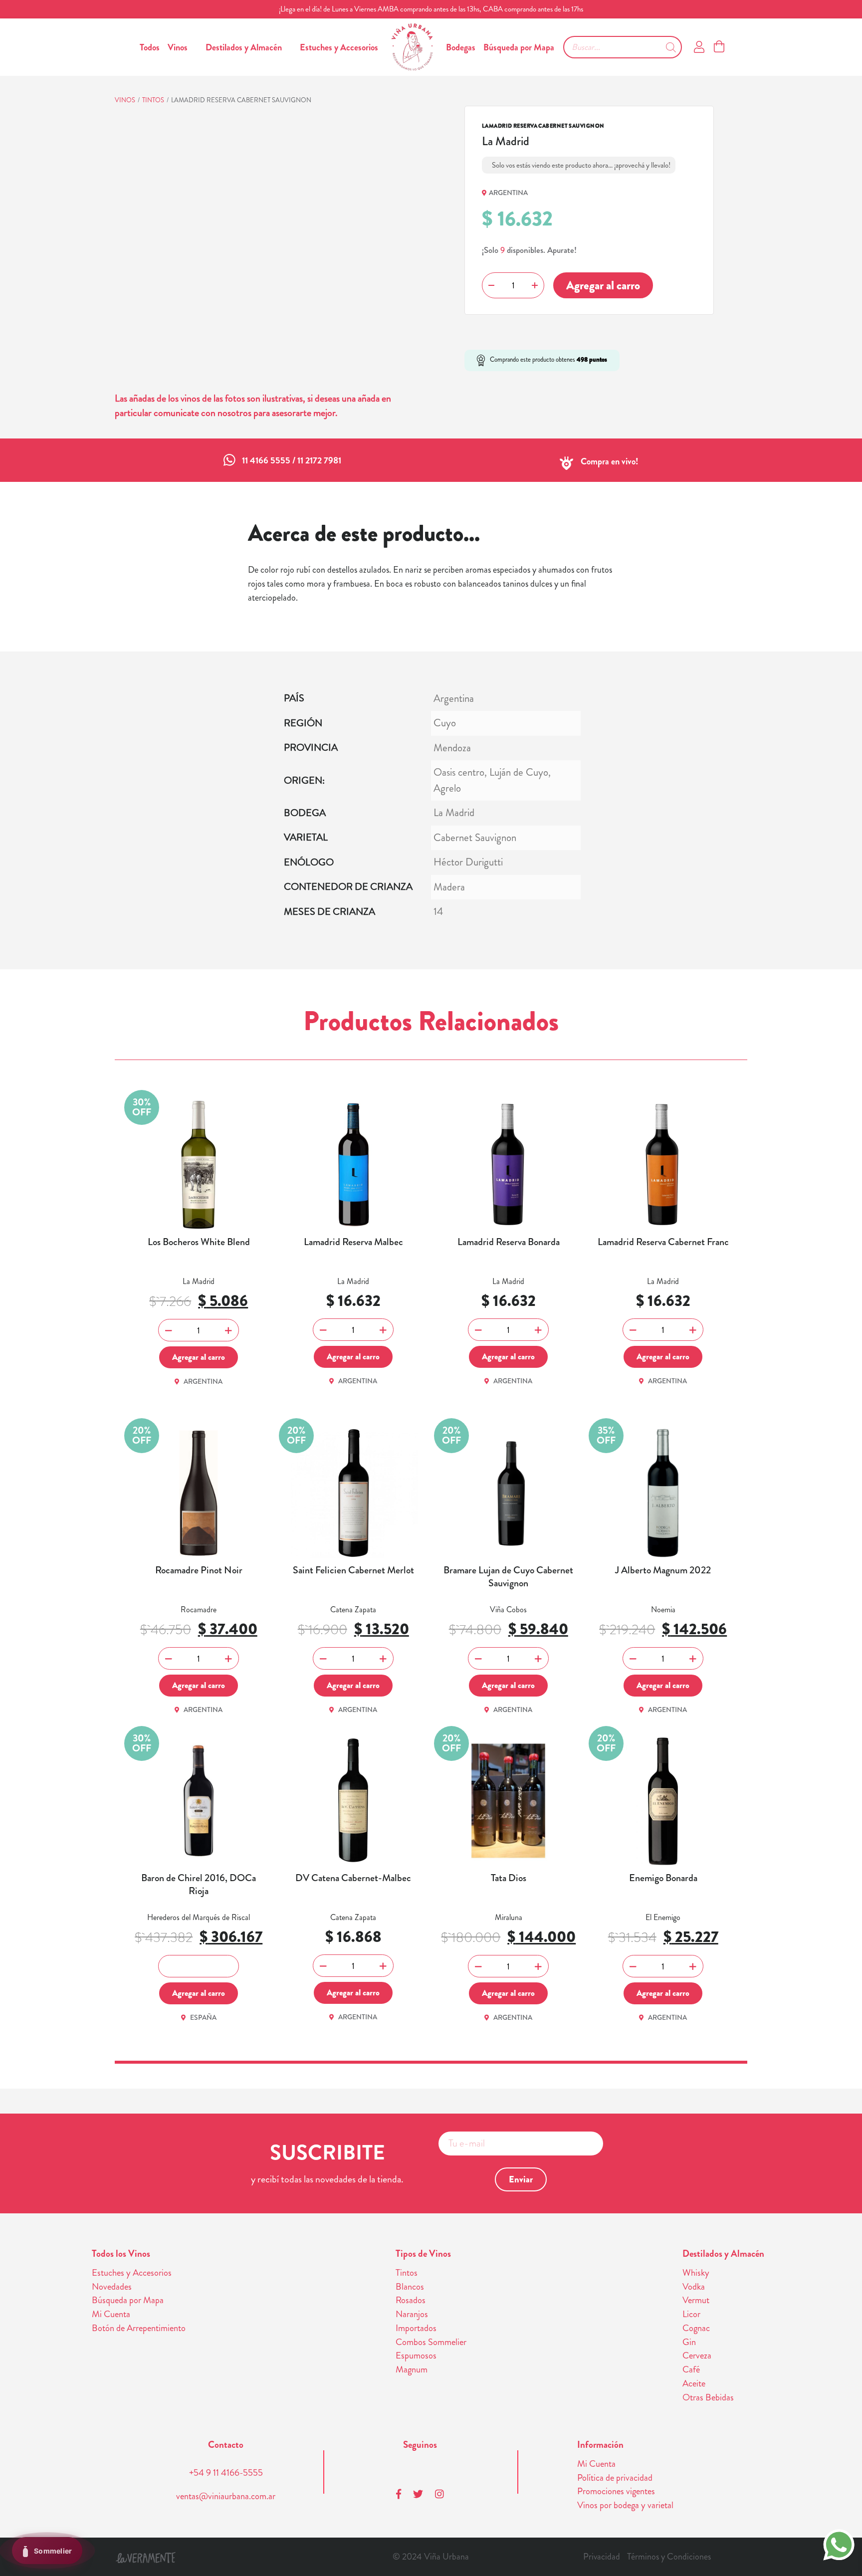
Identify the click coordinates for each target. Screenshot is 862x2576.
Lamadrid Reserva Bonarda (509, 1242)
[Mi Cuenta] (699, 47)
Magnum (412, 2369)
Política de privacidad (615, 2478)
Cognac (696, 2328)
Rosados (411, 2300)
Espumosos (416, 2356)
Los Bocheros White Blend (199, 1242)
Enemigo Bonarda (663, 1878)
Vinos (178, 47)
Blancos (410, 2287)
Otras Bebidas (708, 2397)
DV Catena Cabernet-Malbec (353, 1878)
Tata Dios (509, 1878)
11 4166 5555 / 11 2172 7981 (292, 460)
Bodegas (461, 47)
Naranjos (412, 2314)
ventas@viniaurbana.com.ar (226, 2496)
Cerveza (697, 2356)
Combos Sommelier (431, 2342)
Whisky (696, 2273)
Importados (416, 2328)
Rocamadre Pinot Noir (199, 1570)
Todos (150, 47)
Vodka (694, 2287)
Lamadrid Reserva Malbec (353, 1242)
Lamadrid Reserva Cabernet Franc (663, 1242)
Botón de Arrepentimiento (139, 2328)
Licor (691, 2314)
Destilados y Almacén (244, 47)
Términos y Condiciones (669, 2557)
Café (691, 2369)
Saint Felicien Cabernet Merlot (353, 1570)
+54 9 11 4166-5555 (226, 2473)
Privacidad (602, 2557)
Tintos (153, 100)
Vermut (696, 2300)
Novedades (112, 2287)
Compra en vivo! (610, 461)
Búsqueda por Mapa (519, 47)
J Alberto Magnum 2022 (663, 1570)
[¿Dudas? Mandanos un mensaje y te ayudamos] (839, 2544)
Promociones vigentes (616, 2491)
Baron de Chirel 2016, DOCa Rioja (199, 1885)
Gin (689, 2342)
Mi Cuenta (111, 2314)
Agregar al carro (603, 285)
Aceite (694, 2383)
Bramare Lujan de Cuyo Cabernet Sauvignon (508, 1577)
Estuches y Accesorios (339, 47)
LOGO (412, 47)
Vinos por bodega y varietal (625, 2505)
